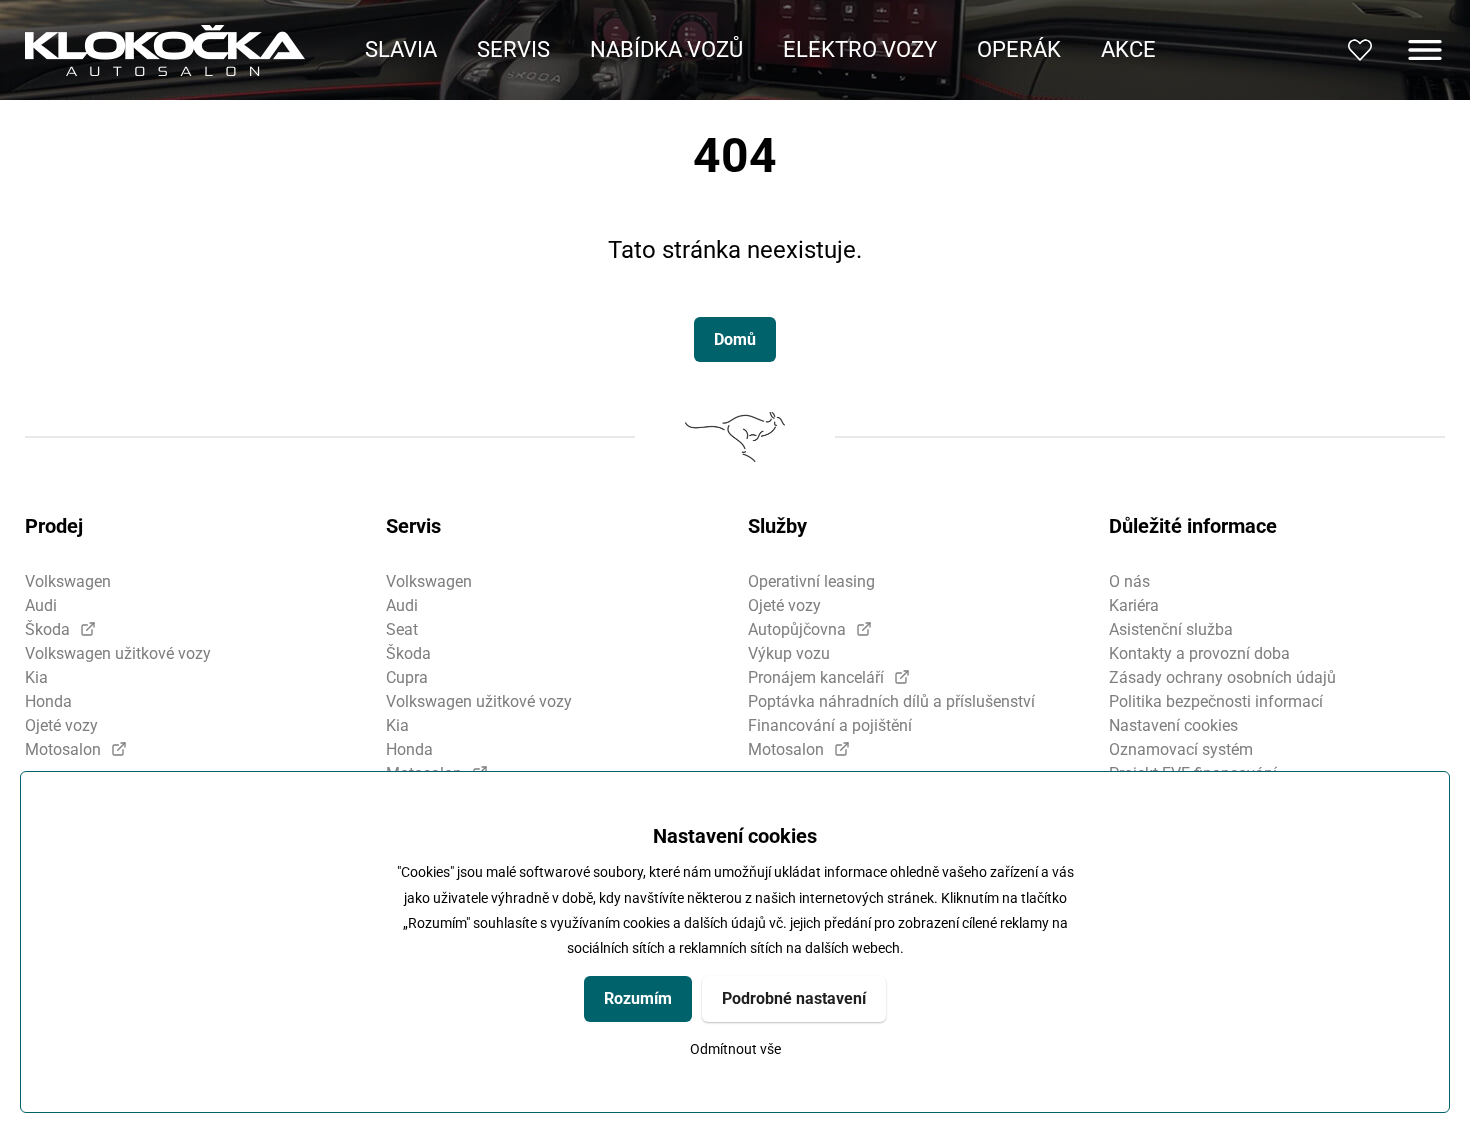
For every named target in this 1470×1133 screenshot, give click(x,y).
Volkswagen (68, 581)
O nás (1129, 581)
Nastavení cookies (1173, 725)
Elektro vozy (860, 49)
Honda (48, 701)
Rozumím (638, 998)
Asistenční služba (1171, 629)
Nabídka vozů (666, 49)
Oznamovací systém (1181, 749)
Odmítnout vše (735, 1049)
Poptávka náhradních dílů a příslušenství (891, 701)
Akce (1128, 49)
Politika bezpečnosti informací (1216, 701)
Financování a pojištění (830, 725)
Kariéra (1134, 605)
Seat (402, 629)
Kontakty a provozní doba (1199, 653)
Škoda (47, 629)
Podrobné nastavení (794, 998)
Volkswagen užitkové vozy (118, 653)
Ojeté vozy (61, 725)
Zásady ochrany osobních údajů (1222, 677)
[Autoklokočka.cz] (165, 50)
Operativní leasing (811, 581)
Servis (513, 49)
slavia (401, 49)
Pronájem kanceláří (816, 677)
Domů (735, 339)
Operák (1019, 49)
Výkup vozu (789, 653)
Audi (41, 605)
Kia (36, 677)
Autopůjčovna (797, 629)
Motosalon (63, 749)
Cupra (407, 677)
